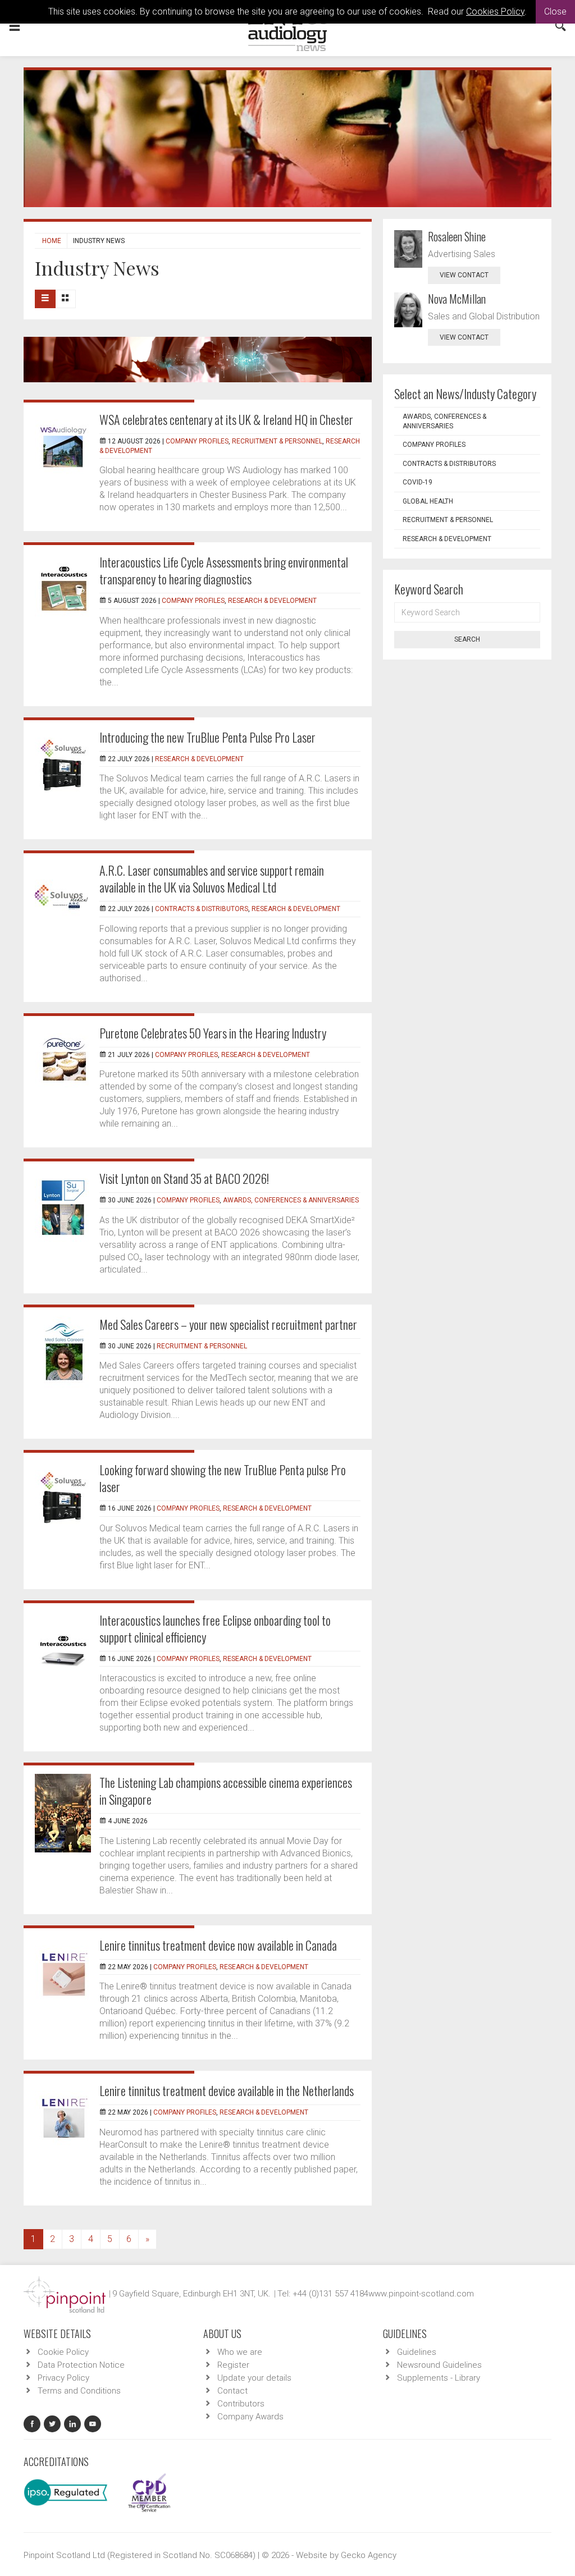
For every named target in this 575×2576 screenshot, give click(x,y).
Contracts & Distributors (202, 909)
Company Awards (250, 2417)
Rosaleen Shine (457, 236)
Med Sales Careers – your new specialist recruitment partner (228, 1324)
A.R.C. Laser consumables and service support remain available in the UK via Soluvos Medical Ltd (212, 879)
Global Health (428, 501)
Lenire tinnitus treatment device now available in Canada (218, 1945)
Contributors (241, 2404)
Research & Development (272, 601)
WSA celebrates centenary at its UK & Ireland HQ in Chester (226, 419)
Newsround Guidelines (439, 2365)
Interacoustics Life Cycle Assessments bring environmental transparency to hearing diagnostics (224, 570)
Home (52, 241)
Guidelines (417, 2352)
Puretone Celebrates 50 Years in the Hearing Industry (213, 1033)
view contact (464, 275)
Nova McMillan (457, 299)
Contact (232, 2391)
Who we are (240, 2352)
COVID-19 (417, 482)
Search (467, 639)
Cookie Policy (63, 2352)
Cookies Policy (495, 12)
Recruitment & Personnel (277, 441)
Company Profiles (197, 441)
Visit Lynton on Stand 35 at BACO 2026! (184, 1178)
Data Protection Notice (81, 2365)
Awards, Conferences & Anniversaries (291, 1200)
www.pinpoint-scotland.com (421, 2294)
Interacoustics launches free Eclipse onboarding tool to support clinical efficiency (215, 1628)
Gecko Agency (369, 2555)
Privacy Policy (63, 2378)
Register (233, 2365)
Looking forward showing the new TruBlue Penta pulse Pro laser (223, 1478)
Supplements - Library (439, 2378)
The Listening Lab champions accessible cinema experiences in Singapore (226, 1791)
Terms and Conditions (79, 2391)
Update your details (254, 2378)
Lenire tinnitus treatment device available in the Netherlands (227, 2090)
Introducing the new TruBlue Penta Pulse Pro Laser (207, 737)
